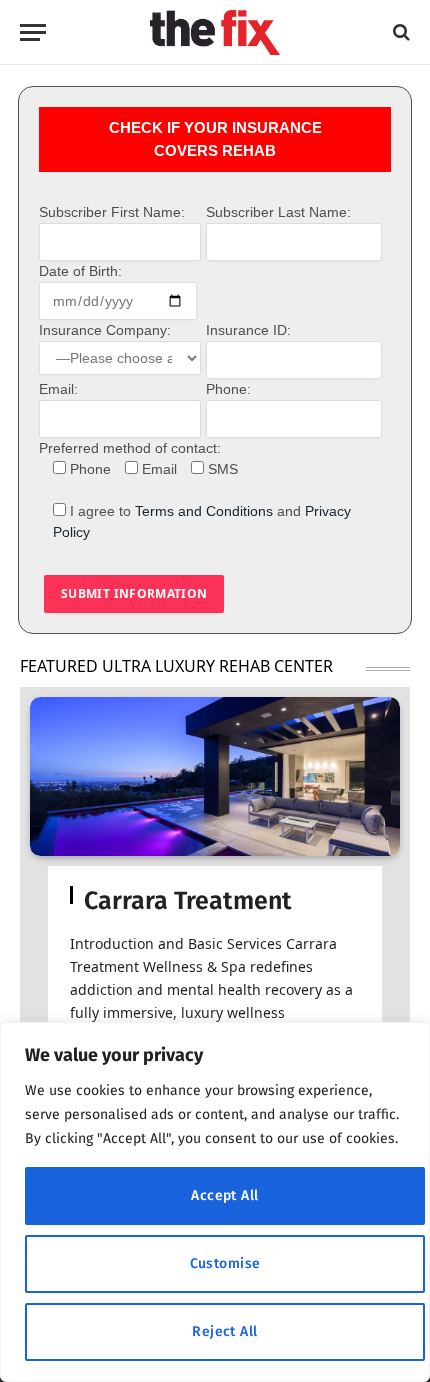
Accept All (224, 1195)
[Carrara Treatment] (215, 776)
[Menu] (33, 32)
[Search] (399, 32)
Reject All (224, 1331)
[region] (215, 1202)
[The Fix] (215, 32)
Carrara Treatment (188, 901)
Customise (225, 1263)
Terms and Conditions (204, 511)
